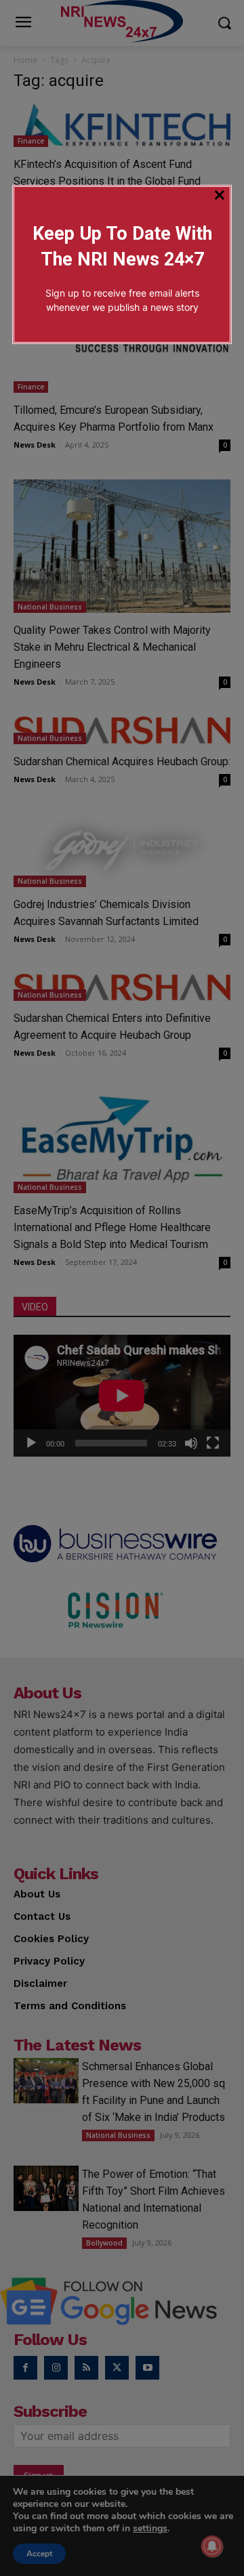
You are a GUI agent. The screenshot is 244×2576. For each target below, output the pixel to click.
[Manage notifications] (212, 2546)
